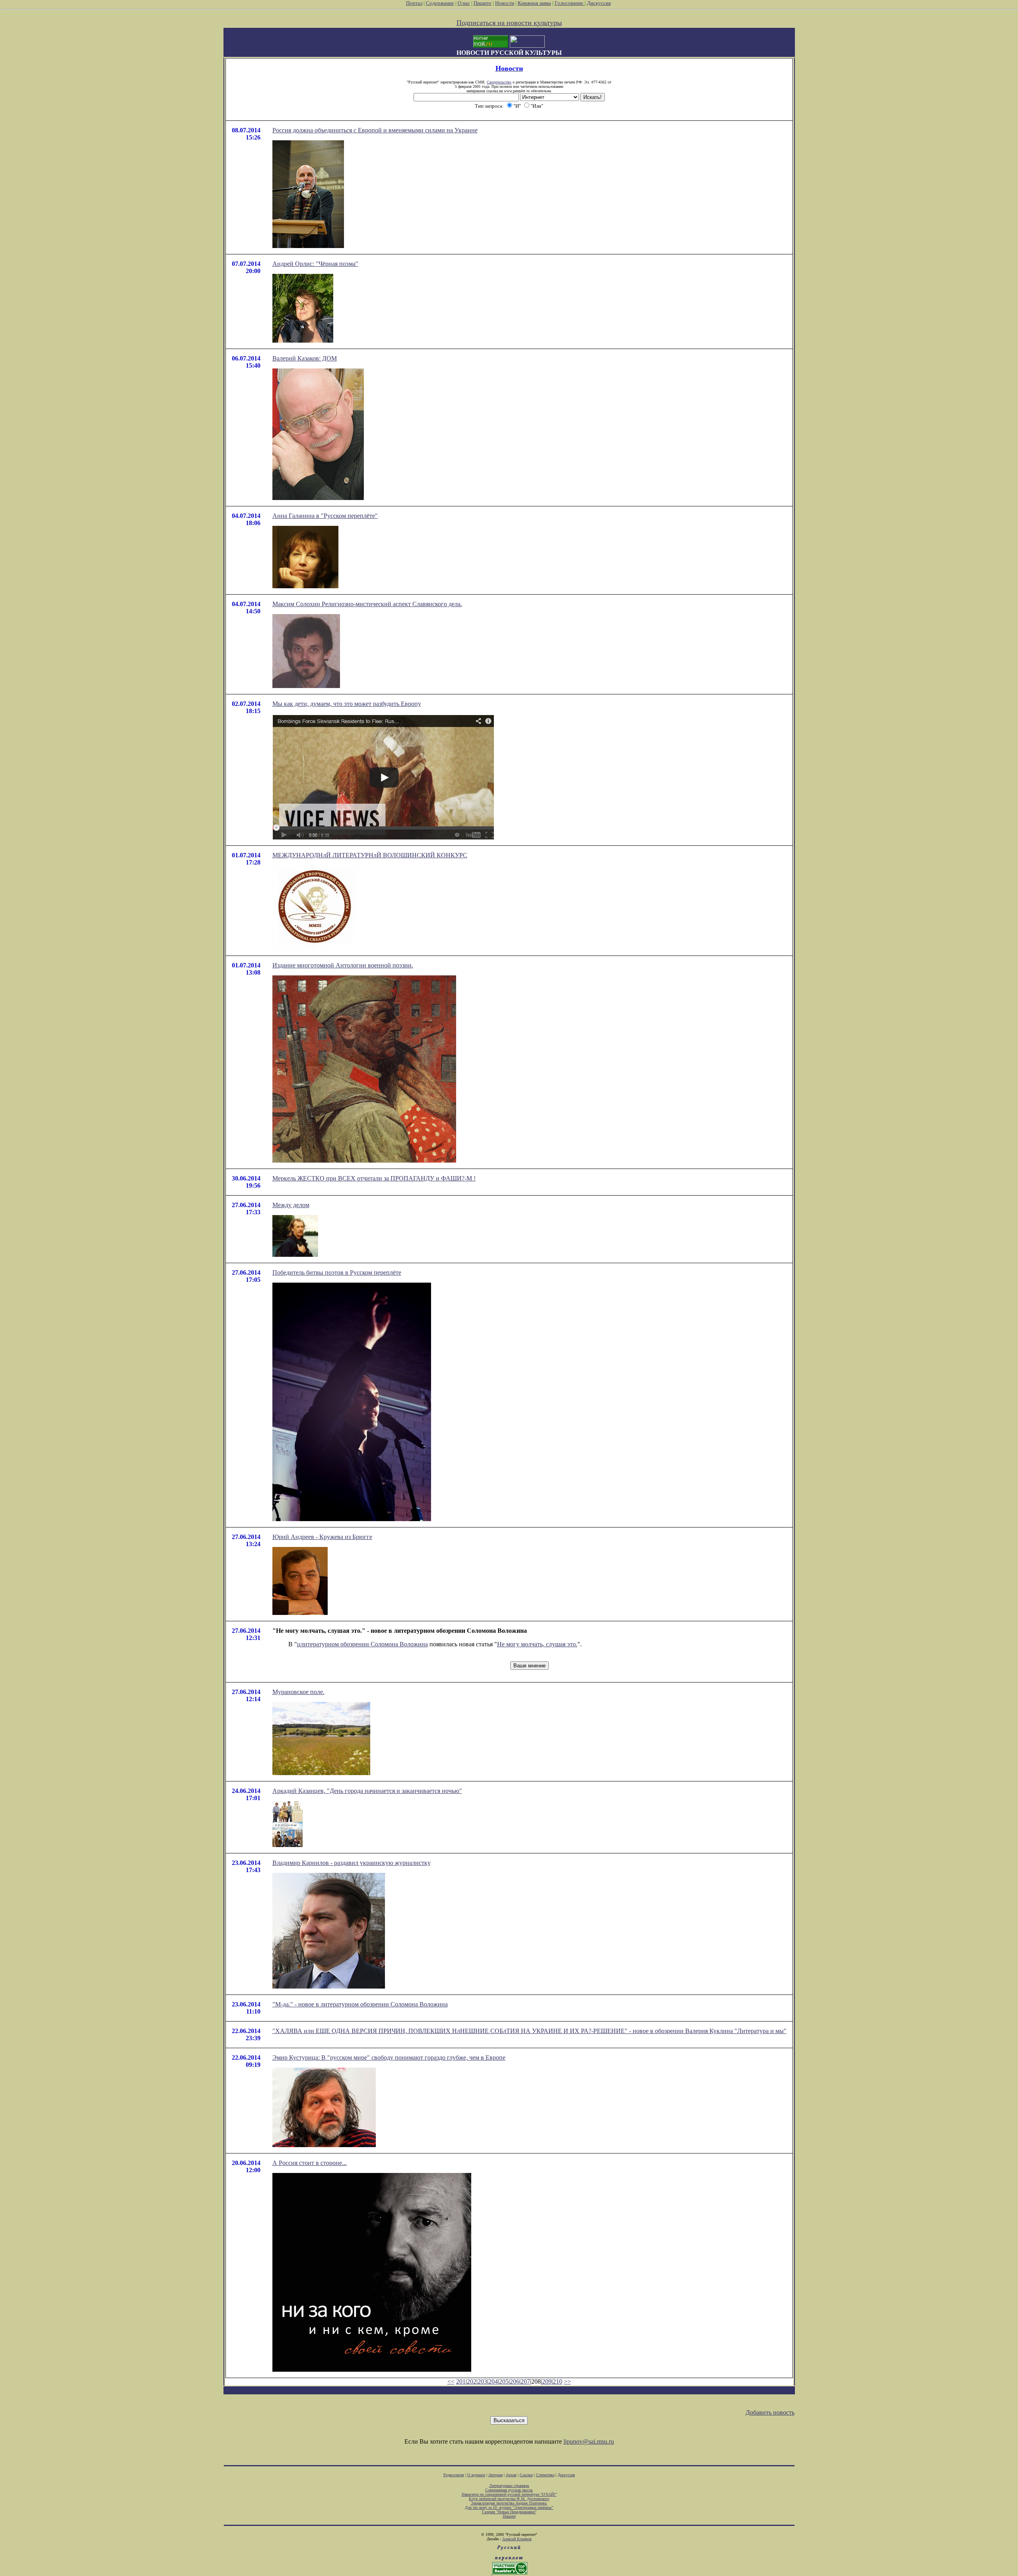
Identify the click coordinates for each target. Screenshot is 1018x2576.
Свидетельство (499, 82)
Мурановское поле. (298, 1692)
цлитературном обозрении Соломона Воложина (362, 1644)
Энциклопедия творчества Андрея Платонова (509, 2503)
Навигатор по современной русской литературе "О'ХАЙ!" (509, 2494)
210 (558, 2381)
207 (525, 2381)
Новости (505, 3)
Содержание (440, 3)
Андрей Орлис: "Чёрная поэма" (315, 264)
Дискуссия (599, 3)
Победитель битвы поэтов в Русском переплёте (337, 1272)
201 (461, 2381)
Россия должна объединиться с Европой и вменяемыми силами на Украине (375, 130)
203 (482, 2381)
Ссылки (526, 2475)
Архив (511, 2475)
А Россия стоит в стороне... (310, 2163)
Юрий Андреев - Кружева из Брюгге (322, 1537)
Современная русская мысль (509, 2490)
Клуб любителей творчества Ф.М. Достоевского (509, 2499)
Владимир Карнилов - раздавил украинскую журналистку (352, 1863)
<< (451, 2381)
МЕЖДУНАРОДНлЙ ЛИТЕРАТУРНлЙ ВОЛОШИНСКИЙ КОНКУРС (370, 855)
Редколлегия (454, 2475)
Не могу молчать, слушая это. (537, 1644)
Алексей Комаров (517, 2539)
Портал (414, 3)
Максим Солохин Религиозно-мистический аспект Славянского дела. (367, 604)
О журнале (476, 2475)
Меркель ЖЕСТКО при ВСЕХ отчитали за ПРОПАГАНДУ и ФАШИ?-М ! (374, 1178)
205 (504, 2381)
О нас (464, 3)
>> (567, 2381)
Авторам (495, 2475)
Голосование (570, 3)
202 (472, 2381)
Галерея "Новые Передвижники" (509, 2512)
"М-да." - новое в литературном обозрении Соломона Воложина (360, 2004)
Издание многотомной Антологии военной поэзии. (343, 965)
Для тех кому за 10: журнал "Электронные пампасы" (509, 2507)
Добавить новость (770, 2412)
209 (547, 2381)
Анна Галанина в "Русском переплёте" (325, 516)
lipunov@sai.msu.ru (589, 2441)
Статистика (545, 2475)
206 (515, 2381)
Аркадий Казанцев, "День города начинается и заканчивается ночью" (367, 1791)
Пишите (483, 3)
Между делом (291, 1205)
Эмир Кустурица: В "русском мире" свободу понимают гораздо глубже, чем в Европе (389, 2058)
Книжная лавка (534, 3)
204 (493, 2381)
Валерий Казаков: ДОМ (305, 358)
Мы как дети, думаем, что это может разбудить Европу (347, 704)
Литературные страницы (509, 2486)
